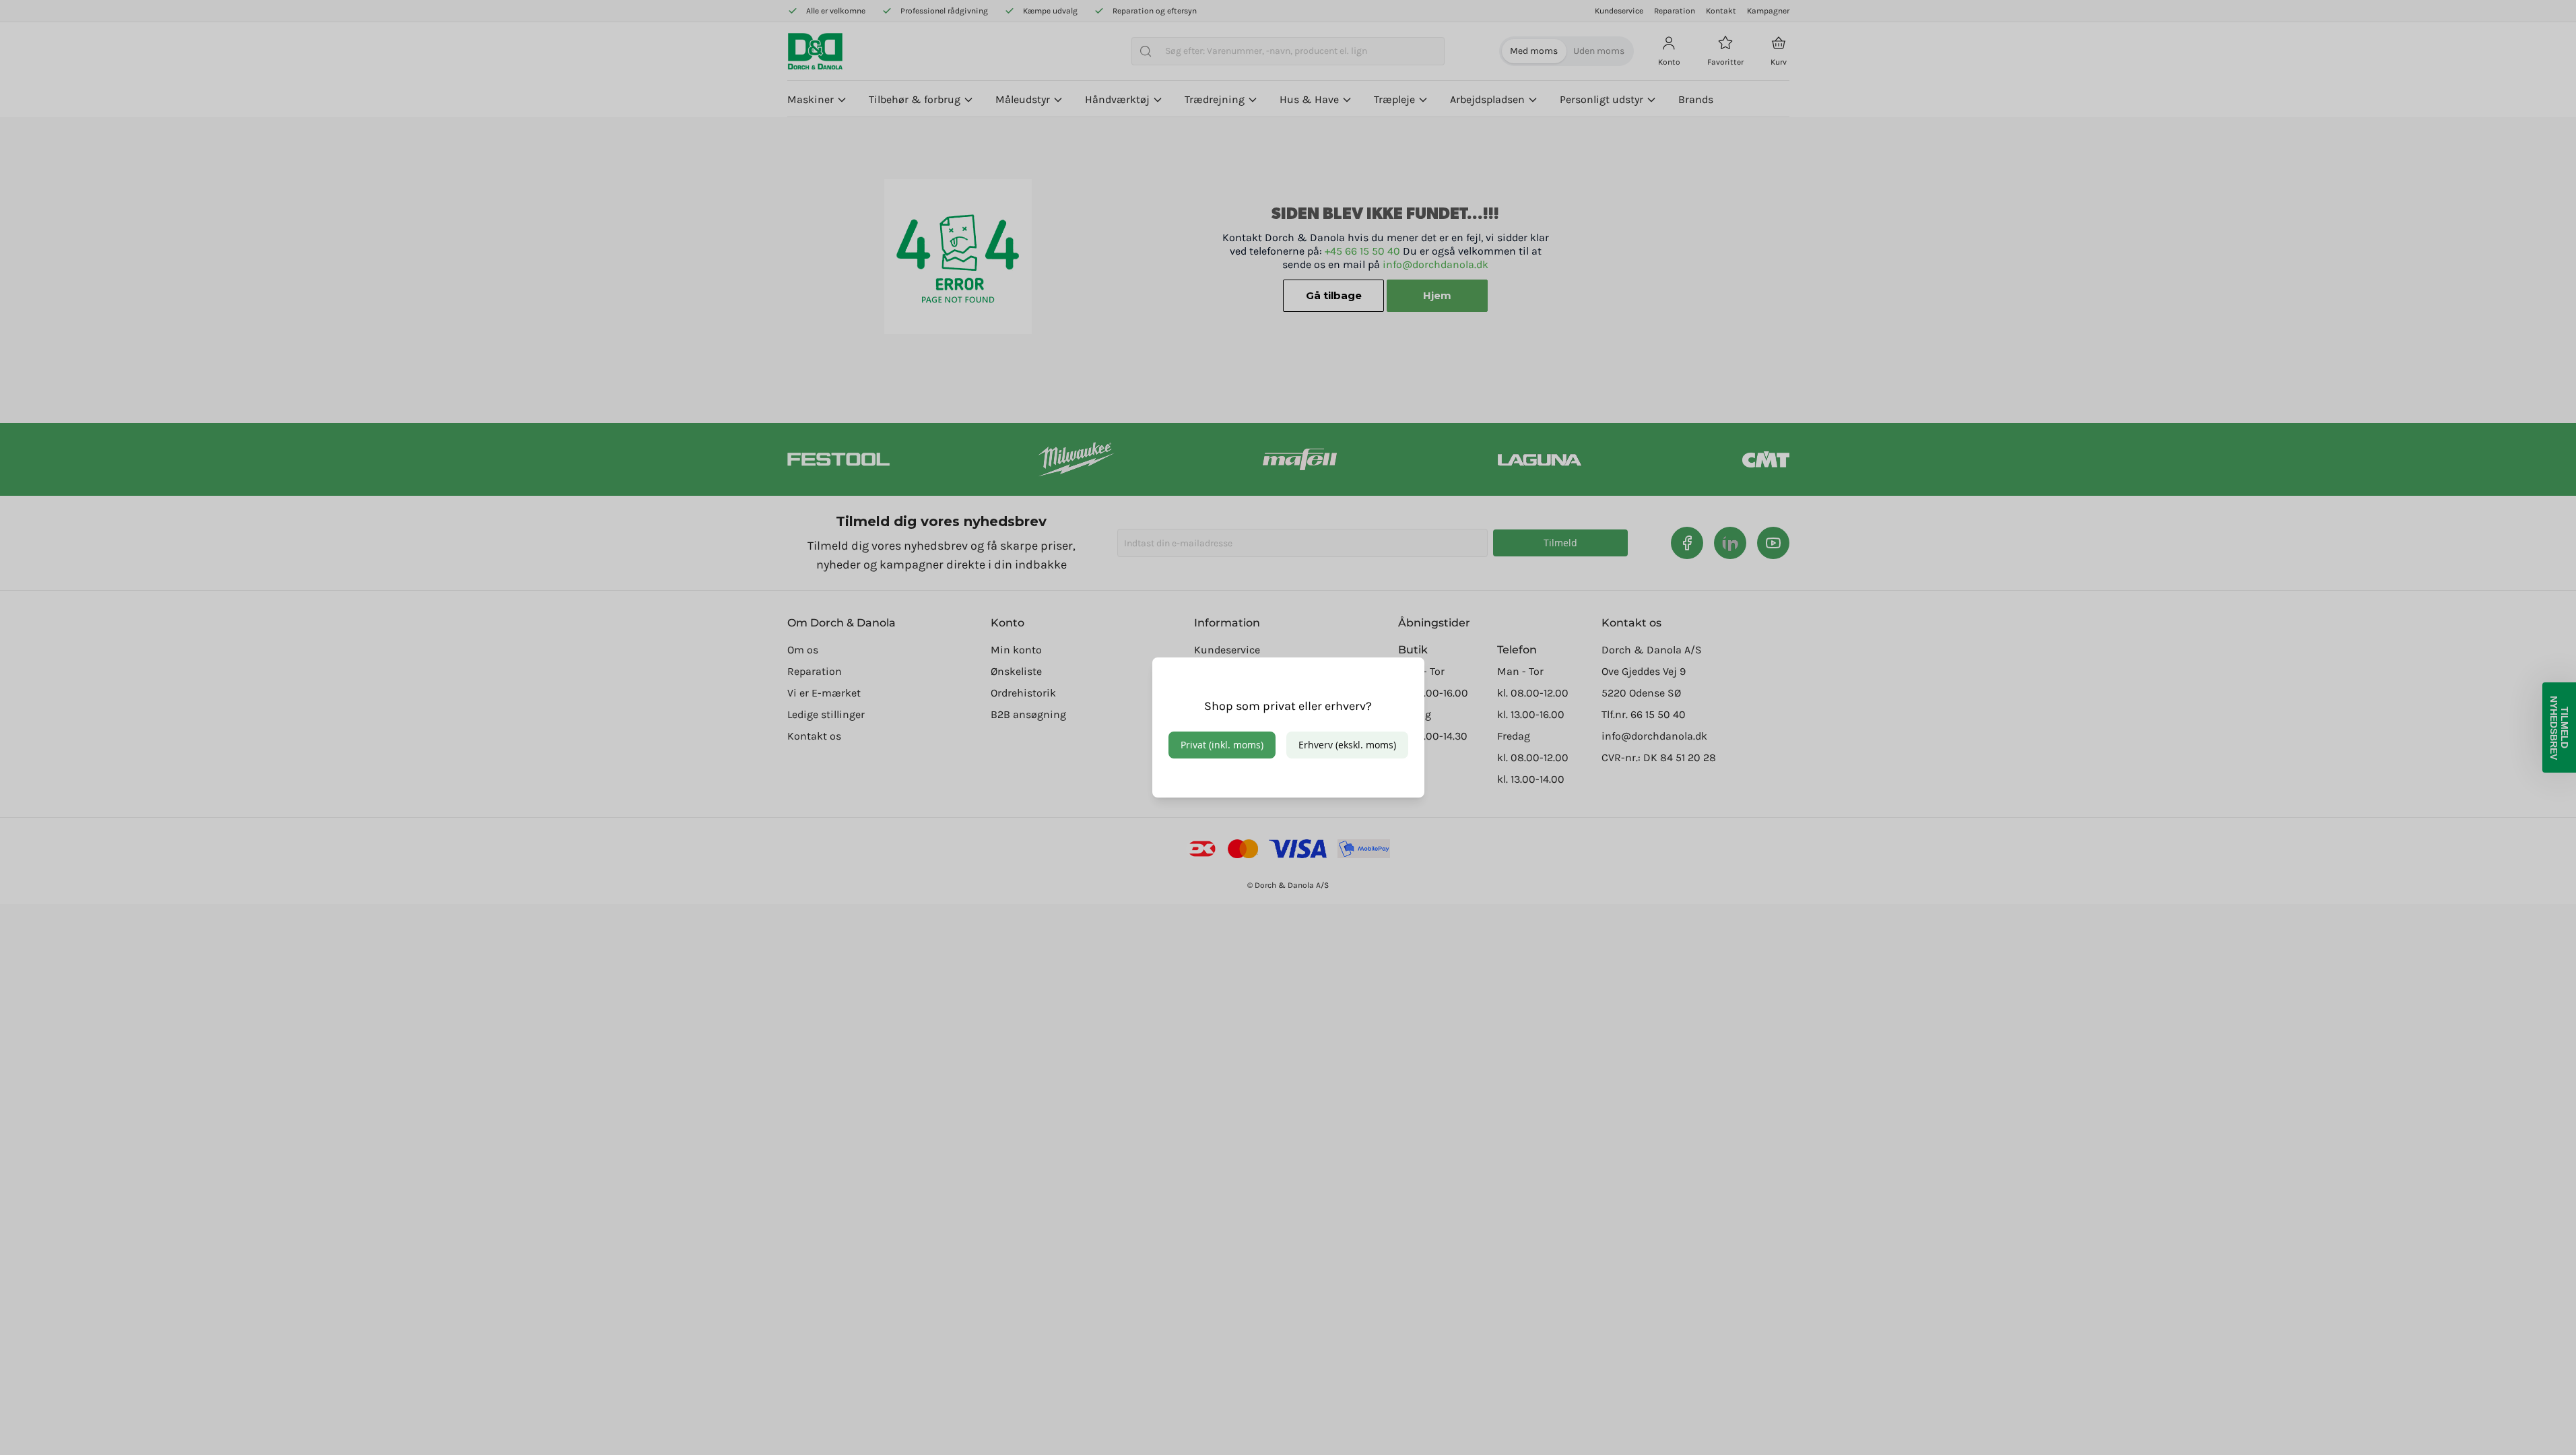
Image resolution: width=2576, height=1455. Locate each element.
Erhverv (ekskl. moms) (1347, 745)
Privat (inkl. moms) (1222, 745)
